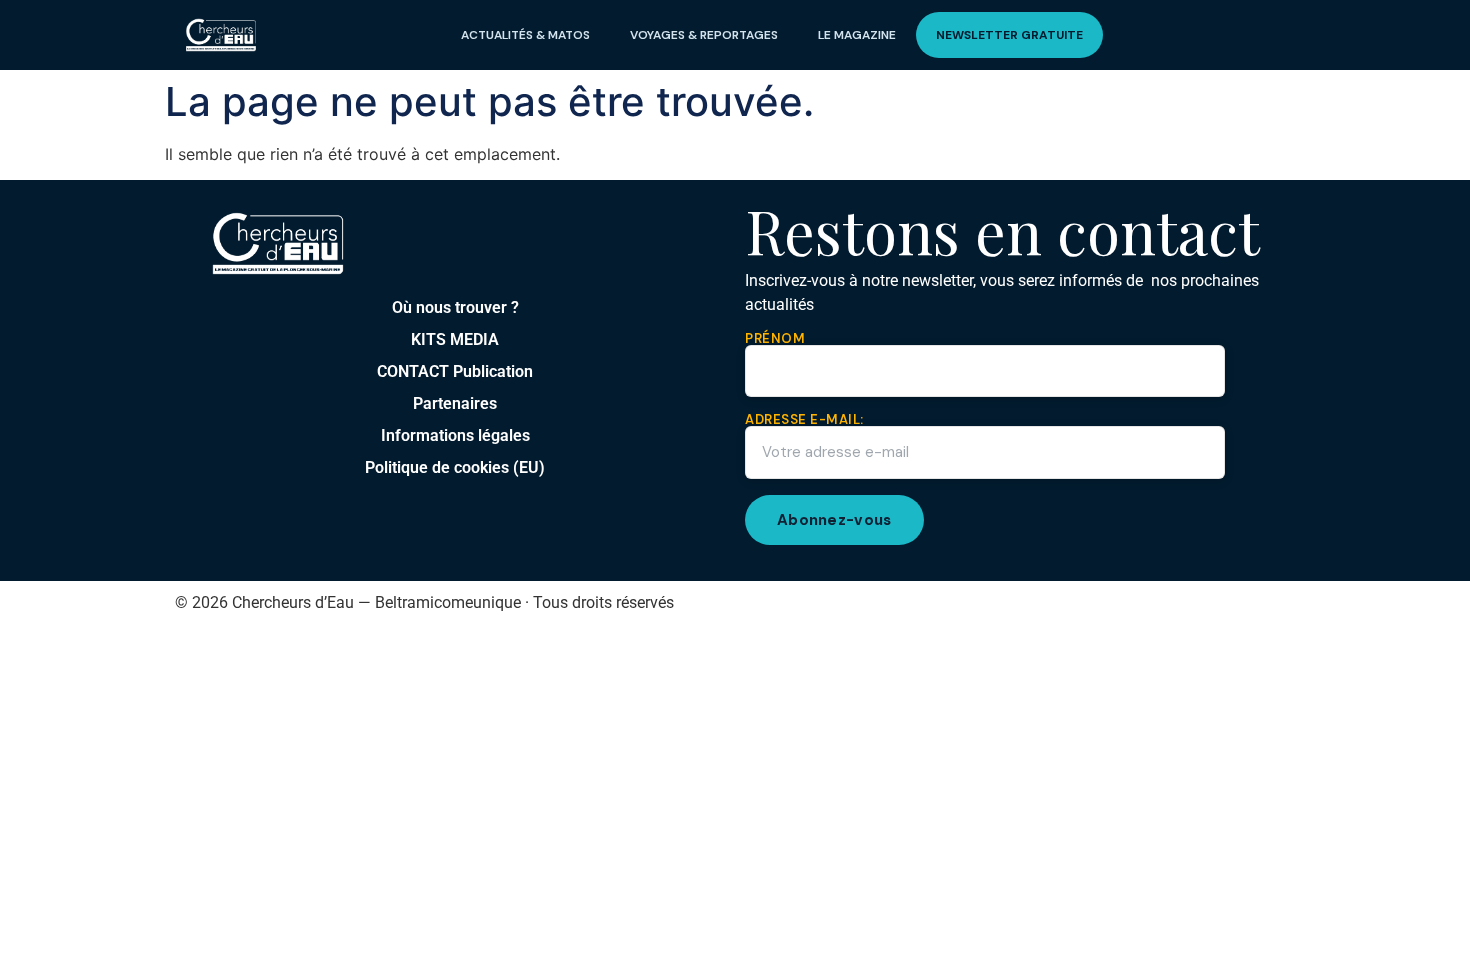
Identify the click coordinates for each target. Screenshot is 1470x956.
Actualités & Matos (525, 35)
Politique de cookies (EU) (455, 467)
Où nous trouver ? (455, 307)
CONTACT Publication (455, 371)
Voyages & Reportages (704, 35)
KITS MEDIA (455, 339)
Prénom (775, 339)
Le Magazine (857, 35)
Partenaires (455, 403)
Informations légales (455, 435)
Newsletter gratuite (1009, 35)
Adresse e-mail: (804, 420)
